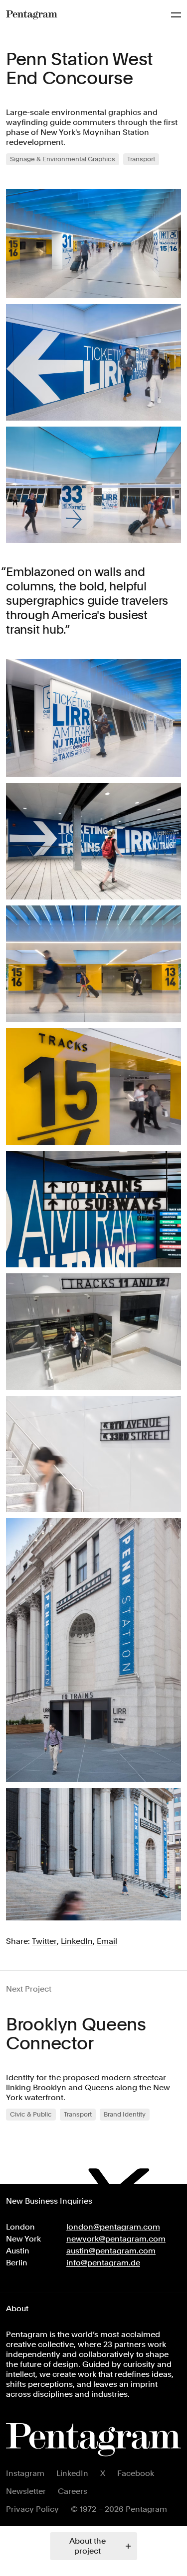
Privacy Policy (32, 2509)
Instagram (25, 2473)
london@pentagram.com (113, 2227)
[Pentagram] (32, 15)
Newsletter (26, 2491)
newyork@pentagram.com (116, 2239)
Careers (73, 2491)
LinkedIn (72, 2473)
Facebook (136, 2473)
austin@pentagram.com (111, 2251)
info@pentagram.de (103, 2263)
